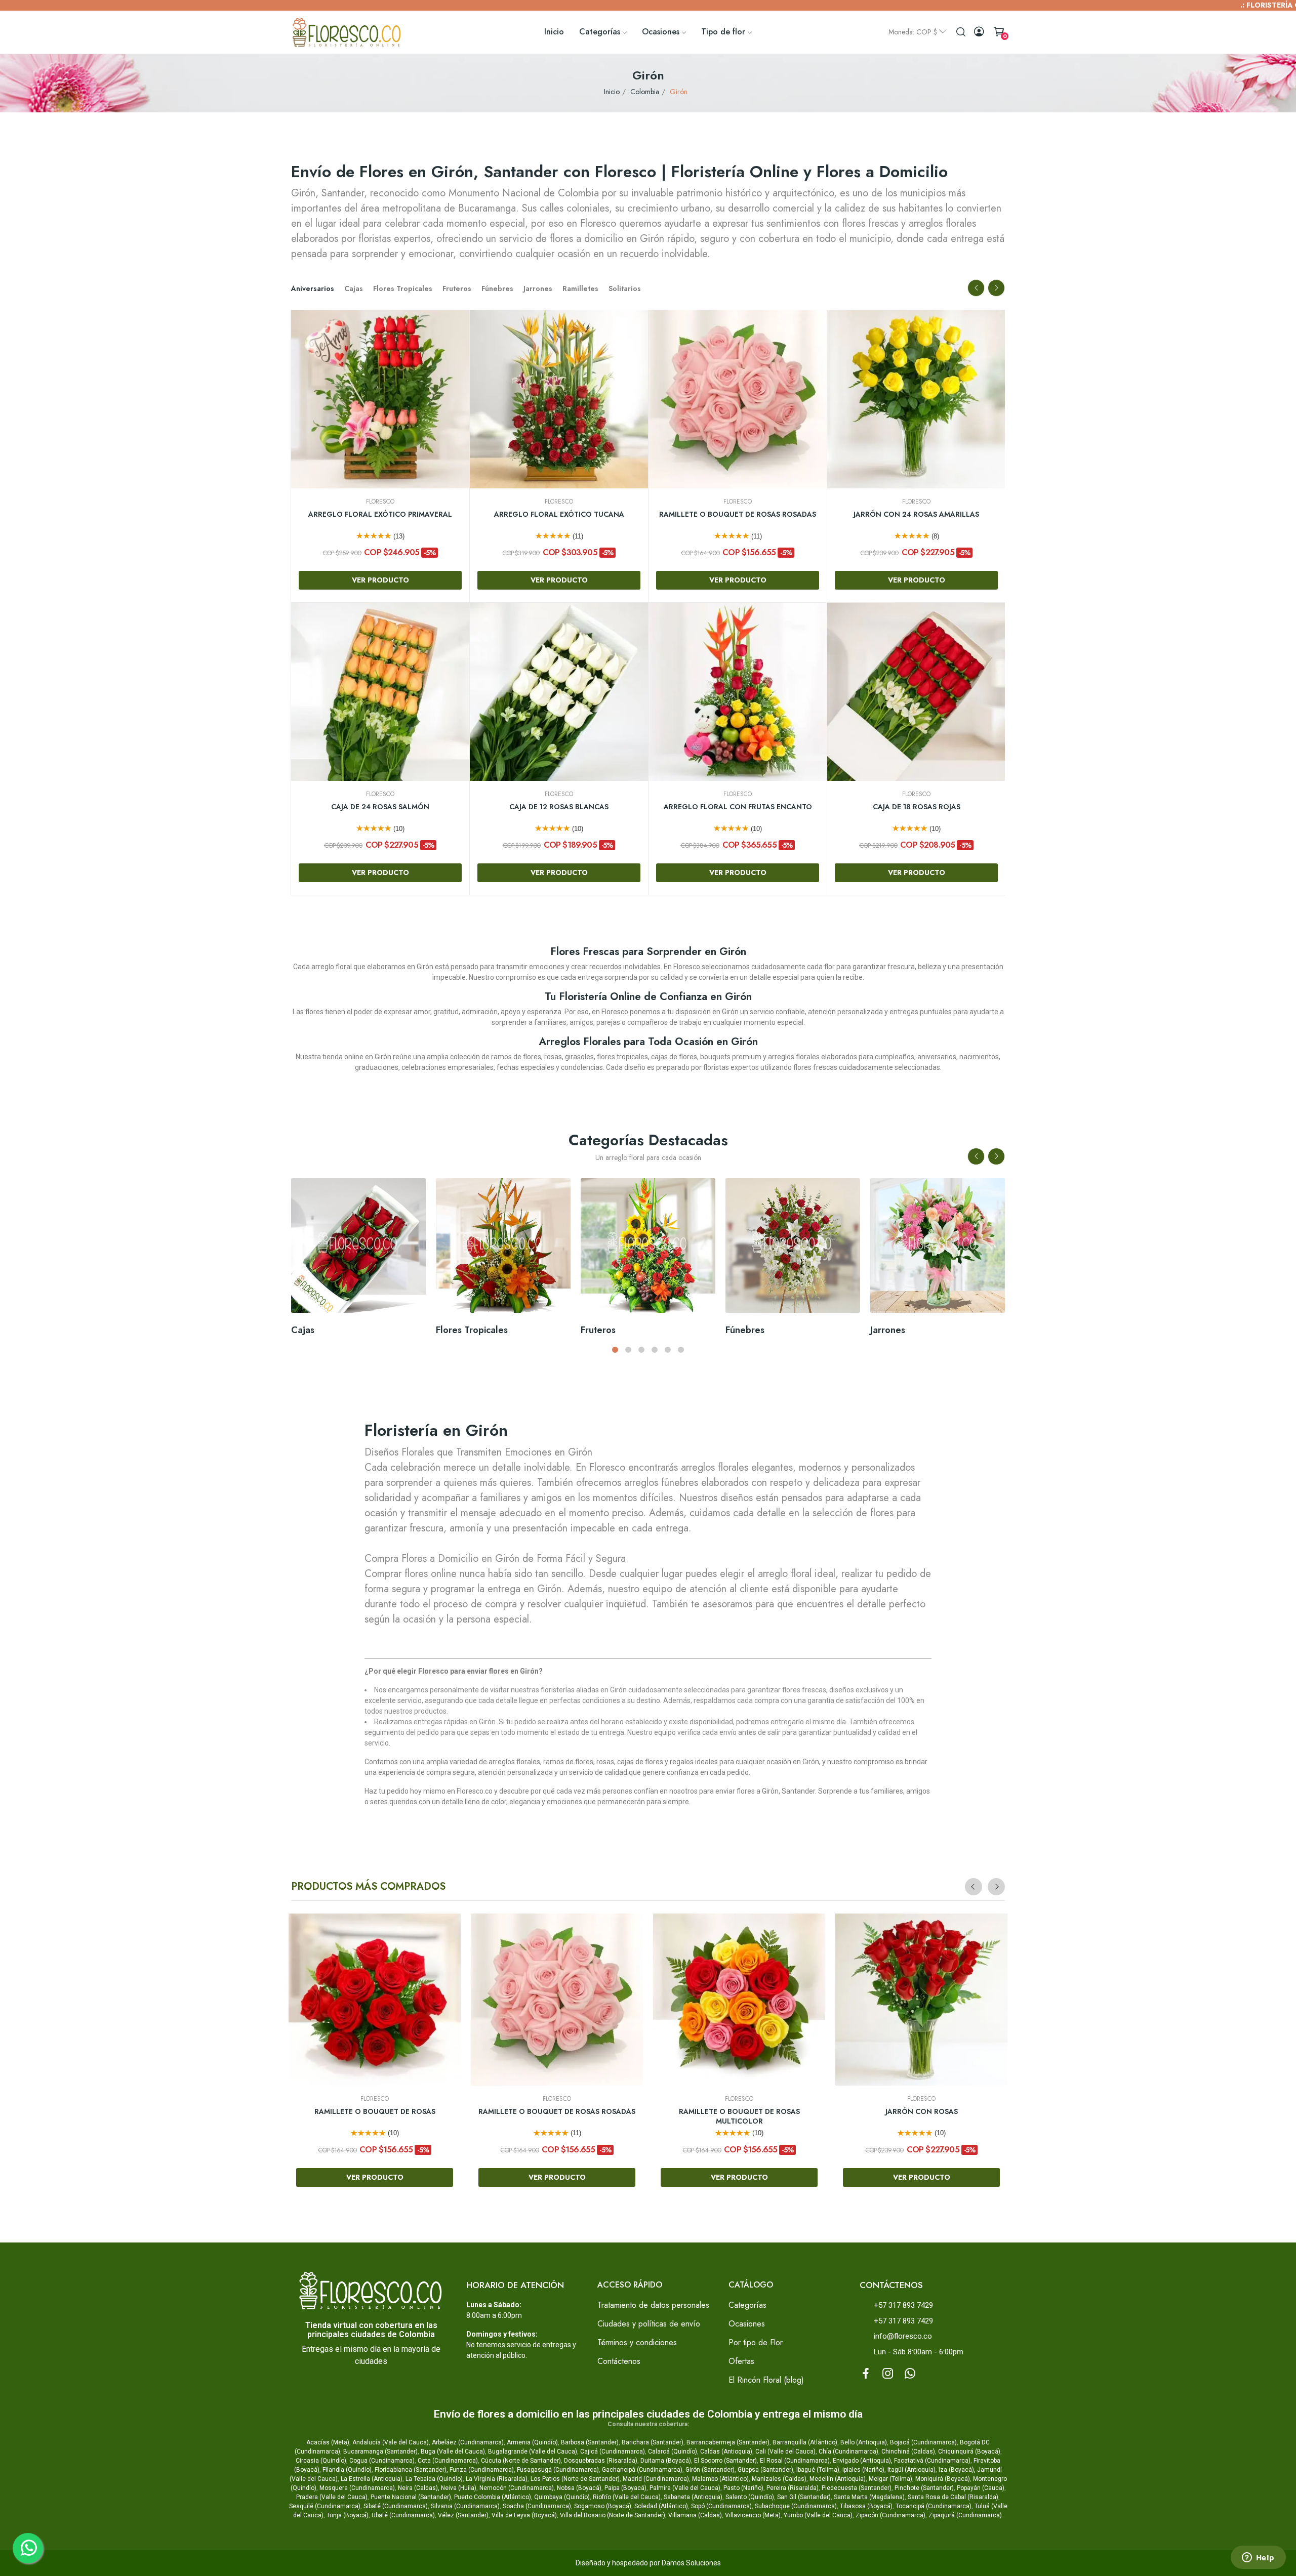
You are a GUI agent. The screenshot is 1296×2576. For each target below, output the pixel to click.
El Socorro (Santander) (725, 2461)
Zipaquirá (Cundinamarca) (965, 2515)
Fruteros (457, 288)
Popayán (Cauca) (981, 2488)
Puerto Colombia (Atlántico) (493, 2497)
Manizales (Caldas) (779, 2479)
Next (996, 288)
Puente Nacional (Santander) (411, 2497)
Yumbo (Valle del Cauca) (818, 2515)
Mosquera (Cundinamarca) (357, 2488)
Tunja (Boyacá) (348, 2515)
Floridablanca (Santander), (412, 2470)
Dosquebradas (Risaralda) (601, 2461)
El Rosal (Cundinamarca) (795, 2461)
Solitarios (625, 288)
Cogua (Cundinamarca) (382, 2461)
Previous (976, 288)
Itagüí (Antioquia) (912, 2470)
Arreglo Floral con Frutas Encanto (559, 807)
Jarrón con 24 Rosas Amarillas (738, 514)
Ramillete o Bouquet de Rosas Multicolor (739, 2117)
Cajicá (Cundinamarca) (613, 2452)
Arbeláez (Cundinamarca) (468, 2442)
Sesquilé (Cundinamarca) (325, 2506)
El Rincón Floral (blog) (766, 2380)
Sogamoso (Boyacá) (603, 2506)
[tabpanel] (358, 1260)
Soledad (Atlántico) (661, 2506)
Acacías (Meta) (328, 2442)
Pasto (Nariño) (743, 2488)
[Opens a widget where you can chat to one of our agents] (1258, 2558)
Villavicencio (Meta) (753, 2515)
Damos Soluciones (691, 2563)
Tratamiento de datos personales (653, 2305)
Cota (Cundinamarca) (448, 2461)
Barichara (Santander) (653, 2442)
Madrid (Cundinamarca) (656, 2479)
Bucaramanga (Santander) (380, 2452)
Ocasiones (747, 2324)
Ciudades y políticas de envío (649, 2324)
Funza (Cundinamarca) (482, 2470)
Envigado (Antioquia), (863, 2461)
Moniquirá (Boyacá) (943, 2479)
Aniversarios (313, 288)
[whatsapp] (910, 2374)
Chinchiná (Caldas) (908, 2452)
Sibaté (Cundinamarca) (396, 2506)
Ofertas (741, 2361)
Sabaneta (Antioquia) (693, 2497)
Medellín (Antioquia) (838, 2479)
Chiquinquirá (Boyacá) (969, 2452)
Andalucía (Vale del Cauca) (391, 2442)
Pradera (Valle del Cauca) (332, 2497)
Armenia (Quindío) (532, 2442)
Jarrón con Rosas (922, 2112)
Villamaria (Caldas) (695, 2515)
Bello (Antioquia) (864, 2442)
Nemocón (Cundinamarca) (517, 2488)
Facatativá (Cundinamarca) (932, 2461)
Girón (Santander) (710, 2470)
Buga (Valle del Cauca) (453, 2452)
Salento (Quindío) (750, 2497)
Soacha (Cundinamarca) (537, 2506)
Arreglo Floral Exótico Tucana (380, 514)
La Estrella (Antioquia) (372, 2479)
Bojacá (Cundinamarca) (923, 2442)
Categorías (747, 2305)
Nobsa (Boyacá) (579, 2488)
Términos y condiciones (637, 2342)
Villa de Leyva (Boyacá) (524, 2515)
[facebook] (866, 2374)
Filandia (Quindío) (347, 2470)
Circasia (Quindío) (321, 2461)
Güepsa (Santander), (766, 2470)
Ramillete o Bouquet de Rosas (375, 2112)
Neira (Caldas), (419, 2488)
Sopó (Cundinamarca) (721, 2506)
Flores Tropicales (403, 288)
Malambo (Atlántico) (720, 2479)
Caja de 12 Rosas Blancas (380, 807)
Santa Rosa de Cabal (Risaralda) (953, 2497)
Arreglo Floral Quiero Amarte (917, 807)
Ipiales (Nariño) (863, 2470)
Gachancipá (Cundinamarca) (642, 2470)
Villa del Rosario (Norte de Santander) (613, 2515)
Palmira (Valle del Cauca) (685, 2488)
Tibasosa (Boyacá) (866, 2506)
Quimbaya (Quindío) (562, 2497)
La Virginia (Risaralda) (497, 2479)
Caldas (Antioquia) (726, 2452)
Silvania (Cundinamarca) (465, 2506)
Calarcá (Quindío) (673, 2452)
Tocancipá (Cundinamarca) (934, 2506)
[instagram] (888, 2374)
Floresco (380, 502)
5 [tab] (668, 1350)
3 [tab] (641, 1350)
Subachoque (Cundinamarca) (796, 2506)
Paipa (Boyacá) (625, 2488)
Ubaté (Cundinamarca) (403, 2515)
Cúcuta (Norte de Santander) (521, 2461)
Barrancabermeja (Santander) (728, 2442)
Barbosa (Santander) (590, 2442)
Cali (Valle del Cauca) (785, 2452)
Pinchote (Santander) (924, 2488)
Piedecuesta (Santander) (857, 2488)
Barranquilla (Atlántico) (805, 2442)
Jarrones (538, 288)
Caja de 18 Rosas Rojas (738, 807)
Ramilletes (580, 288)
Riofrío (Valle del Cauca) (627, 2497)
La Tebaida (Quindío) (434, 2479)
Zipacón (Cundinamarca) (890, 2515)
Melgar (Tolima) (890, 2479)
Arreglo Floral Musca (916, 514)
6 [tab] (681, 1350)
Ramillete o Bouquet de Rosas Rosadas (559, 514)
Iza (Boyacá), (957, 2470)
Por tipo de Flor (756, 2342)
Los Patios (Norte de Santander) (575, 2479)
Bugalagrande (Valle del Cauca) (533, 2452)
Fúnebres (497, 288)
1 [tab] (615, 1350)
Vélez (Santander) (463, 2515)
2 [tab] (628, 1350)
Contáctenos (619, 2361)
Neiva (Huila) (459, 2488)
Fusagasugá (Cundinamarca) (558, 2470)
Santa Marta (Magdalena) (869, 2497)
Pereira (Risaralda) (793, 2488)
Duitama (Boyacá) (666, 2461)
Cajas (354, 288)
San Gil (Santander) (804, 2497)
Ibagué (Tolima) (818, 2470)
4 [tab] (655, 1350)
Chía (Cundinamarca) (848, 2452)
